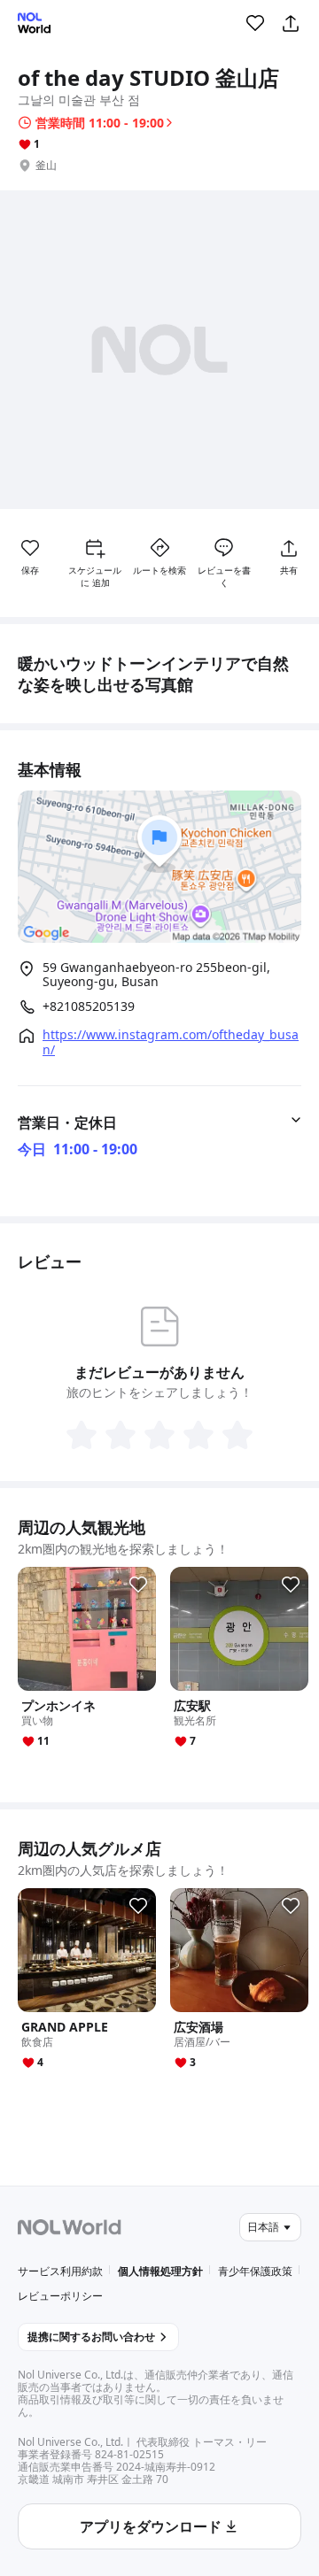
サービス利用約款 (60, 2271)
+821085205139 (89, 1006)
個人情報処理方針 (160, 2271)
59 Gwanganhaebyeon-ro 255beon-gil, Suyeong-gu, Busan (156, 974)
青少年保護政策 (255, 2271)
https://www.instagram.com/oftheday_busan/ (171, 1042)
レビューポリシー (60, 2296)
